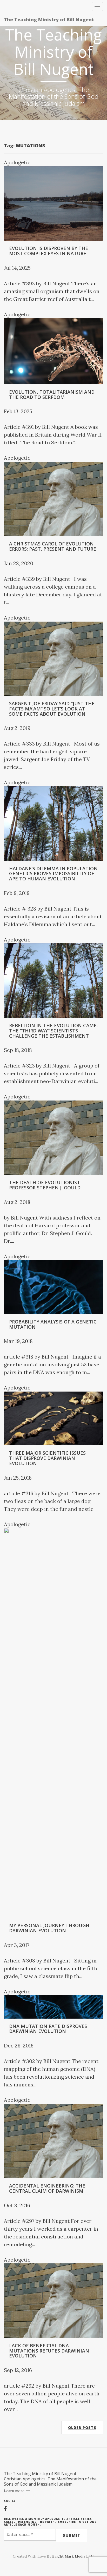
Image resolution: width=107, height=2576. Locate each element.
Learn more (15, 2491)
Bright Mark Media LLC (73, 2556)
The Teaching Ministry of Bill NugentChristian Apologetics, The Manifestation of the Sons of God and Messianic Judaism (50, 2479)
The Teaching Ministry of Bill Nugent (49, 19)
